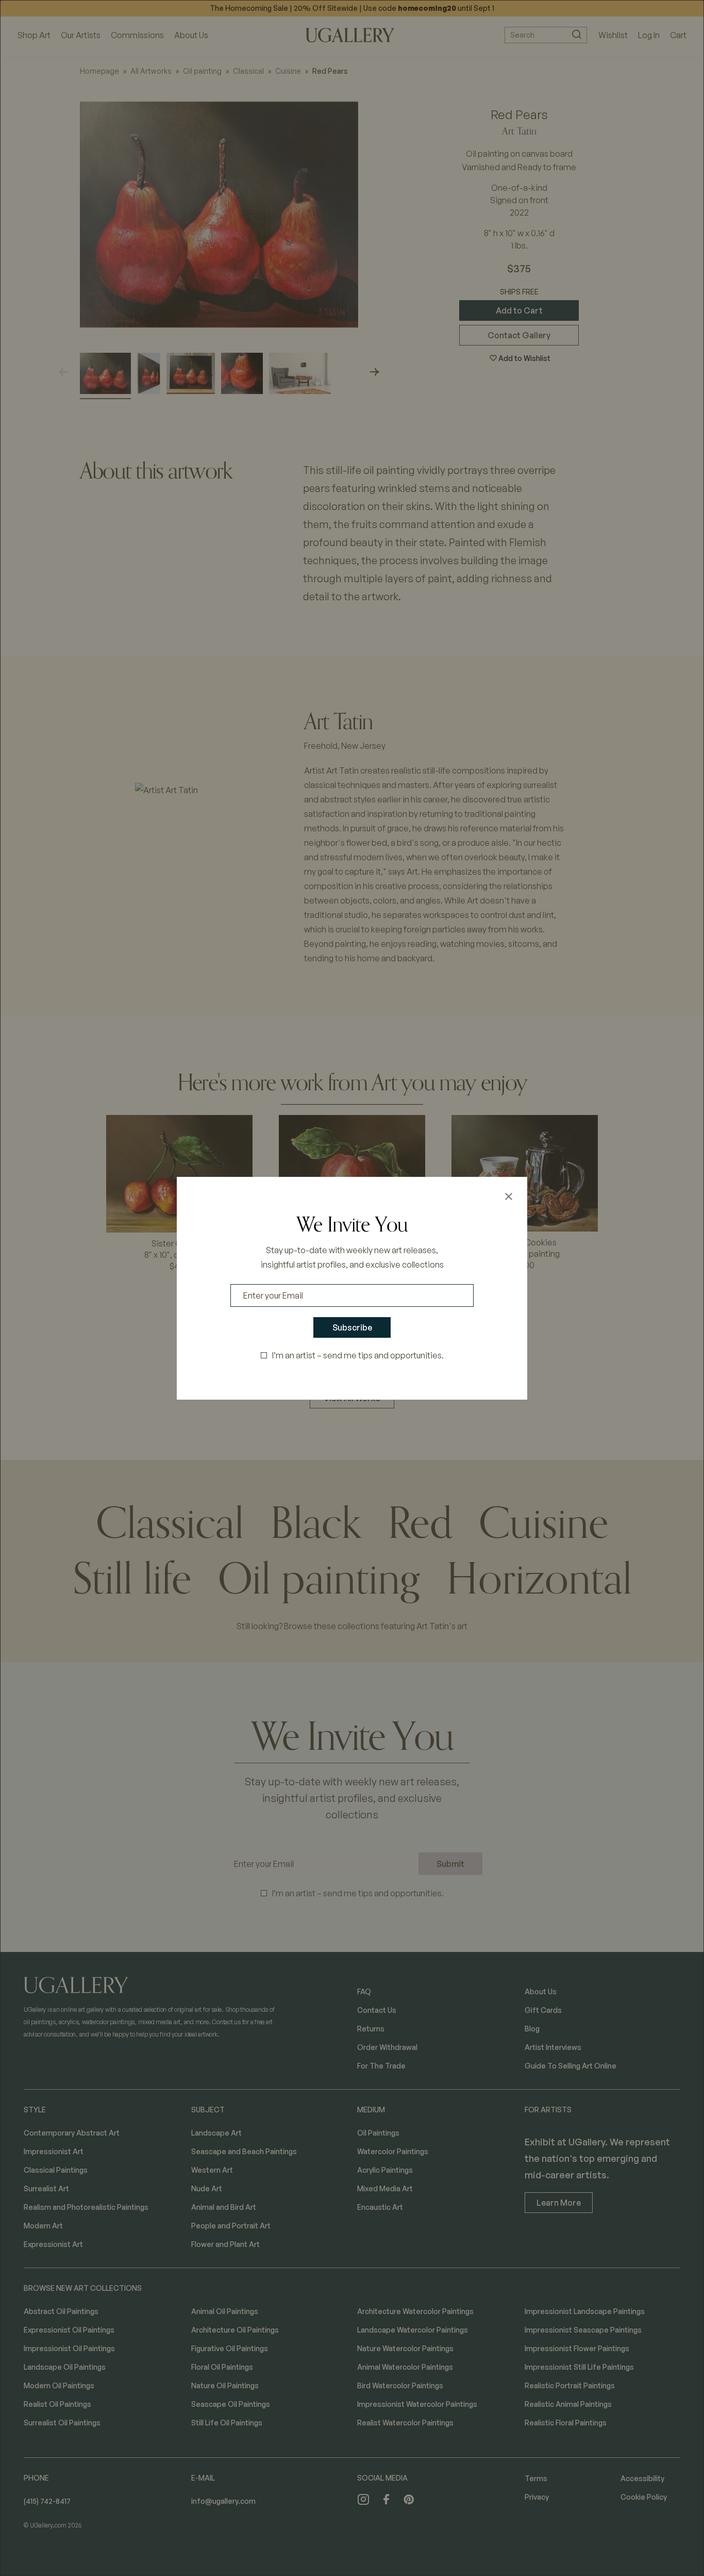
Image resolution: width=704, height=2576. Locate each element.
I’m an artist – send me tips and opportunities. (358, 1355)
